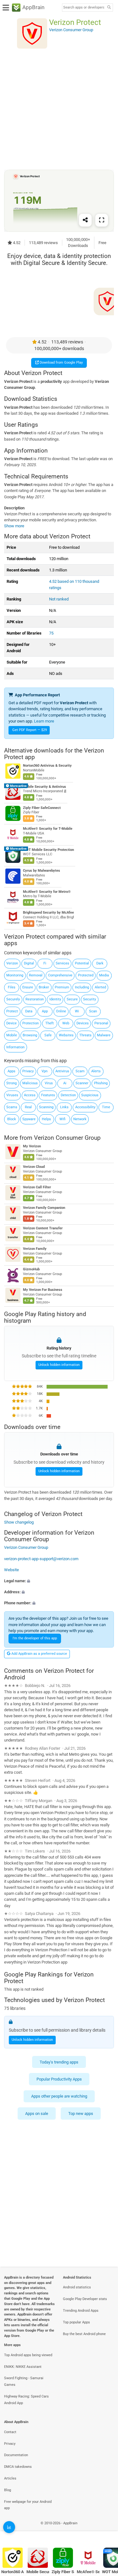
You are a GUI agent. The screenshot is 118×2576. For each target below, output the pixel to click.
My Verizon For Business (43, 1290)
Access (30, 1095)
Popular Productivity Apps (59, 2079)
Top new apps (81, 2113)
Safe (48, 1035)
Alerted (100, 987)
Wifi (62, 1119)
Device (11, 1023)
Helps (46, 1119)
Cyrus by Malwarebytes (42, 871)
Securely (13, 999)
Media (104, 975)
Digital (29, 963)
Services (62, 963)
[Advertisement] (59, 109)
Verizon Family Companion (44, 1208)
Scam (80, 1071)
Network (80, 1119)
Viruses (12, 1095)
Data (29, 1011)
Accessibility (85, 1107)
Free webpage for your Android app (28, 2505)
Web (66, 1023)
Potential (82, 963)
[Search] (109, 8)
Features (48, 1095)
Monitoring (15, 975)
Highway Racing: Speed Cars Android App (26, 2400)
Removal (36, 975)
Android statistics (77, 2287)
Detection (68, 1095)
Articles (10, 2478)
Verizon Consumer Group (67, 1138)
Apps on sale (37, 2113)
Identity (55, 999)
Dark (100, 963)
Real (28, 1107)
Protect (12, 1011)
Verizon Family (35, 1249)
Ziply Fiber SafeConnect (42, 808)
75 (51, 633)
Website (11, 1570)
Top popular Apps (76, 2322)
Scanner (82, 1083)
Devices (83, 1023)
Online (61, 1011)
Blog (8, 2490)
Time (106, 1107)
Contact (10, 2432)
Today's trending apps (59, 2062)
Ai (65, 1083)
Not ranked (59, 599)
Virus (49, 1083)
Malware (104, 1035)
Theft (50, 1023)
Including (82, 987)
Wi (77, 1011)
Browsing (30, 1035)
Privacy (28, 1071)
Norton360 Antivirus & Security (47, 766)
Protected (86, 975)
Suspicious (90, 1095)
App (45, 1011)
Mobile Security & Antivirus (45, 787)
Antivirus (62, 1071)
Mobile (12, 1035)
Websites (66, 1035)
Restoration (35, 999)
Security (90, 999)
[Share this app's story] (85, 220)
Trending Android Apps (81, 2311)
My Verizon (32, 1147)
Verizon (12, 963)
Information (15, 1047)
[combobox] (84, 8)
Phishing (101, 1083)
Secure (72, 999)
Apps (11, 1071)
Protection (31, 1023)
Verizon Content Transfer (43, 1228)
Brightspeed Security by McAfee (48, 913)
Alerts (96, 1071)
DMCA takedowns (18, 2467)
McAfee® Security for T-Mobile (48, 829)
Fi (45, 963)
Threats (85, 1035)
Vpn (45, 1071)
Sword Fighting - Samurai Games (24, 2381)
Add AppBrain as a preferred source (39, 1654)
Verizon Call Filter (37, 1188)
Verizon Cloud (34, 1167)
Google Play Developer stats (85, 2299)
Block (12, 1119)
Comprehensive (60, 975)
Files (12, 987)
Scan (93, 1011)
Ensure (28, 987)
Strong (11, 1083)
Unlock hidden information (59, 1365)
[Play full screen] (102, 220)
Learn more (44, 721)
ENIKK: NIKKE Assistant (23, 2367)
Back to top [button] (105, 2530)
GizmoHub (31, 1269)
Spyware (29, 1119)
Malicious (30, 1083)
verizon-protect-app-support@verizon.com (41, 1559)
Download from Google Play (61, 363)
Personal (101, 1023)
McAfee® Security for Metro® (47, 892)
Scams (12, 1107)
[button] (59, 1581)
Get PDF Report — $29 (30, 730)
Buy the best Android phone (84, 2334)
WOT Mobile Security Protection (48, 849)
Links (64, 1107)
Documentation (16, 2455)
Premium (62, 987)
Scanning (46, 1107)
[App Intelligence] (9, 2527)
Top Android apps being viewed (28, 2355)
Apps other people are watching (59, 2096)
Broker (44, 987)
